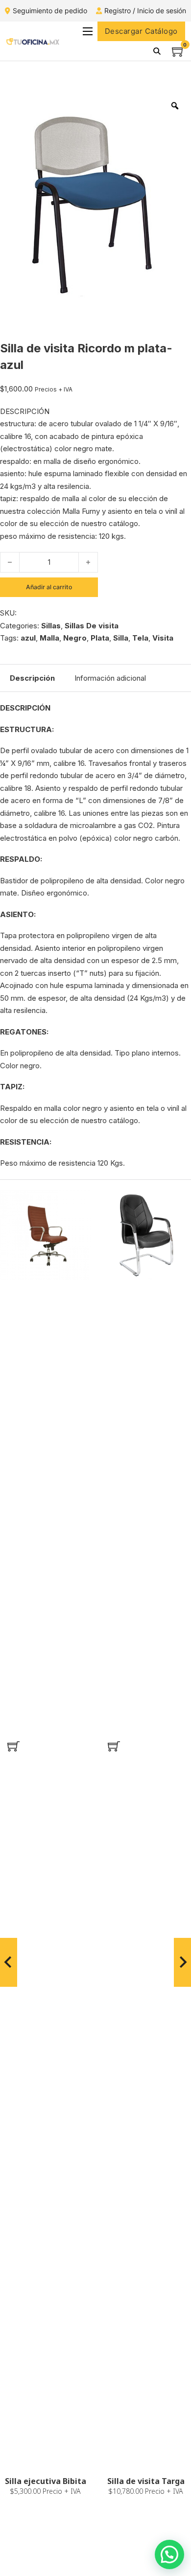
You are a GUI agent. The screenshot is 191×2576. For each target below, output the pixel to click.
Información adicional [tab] (110, 678)
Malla (49, 638)
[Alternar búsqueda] (157, 51)
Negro (75, 638)
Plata (100, 638)
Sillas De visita (92, 626)
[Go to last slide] (9, 1962)
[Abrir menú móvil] (88, 31)
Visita (163, 638)
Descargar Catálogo (141, 31)
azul (28, 638)
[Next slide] (182, 1962)
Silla (121, 638)
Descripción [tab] (32, 678)
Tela (140, 638)
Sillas (51, 626)
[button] (13, 1746)
